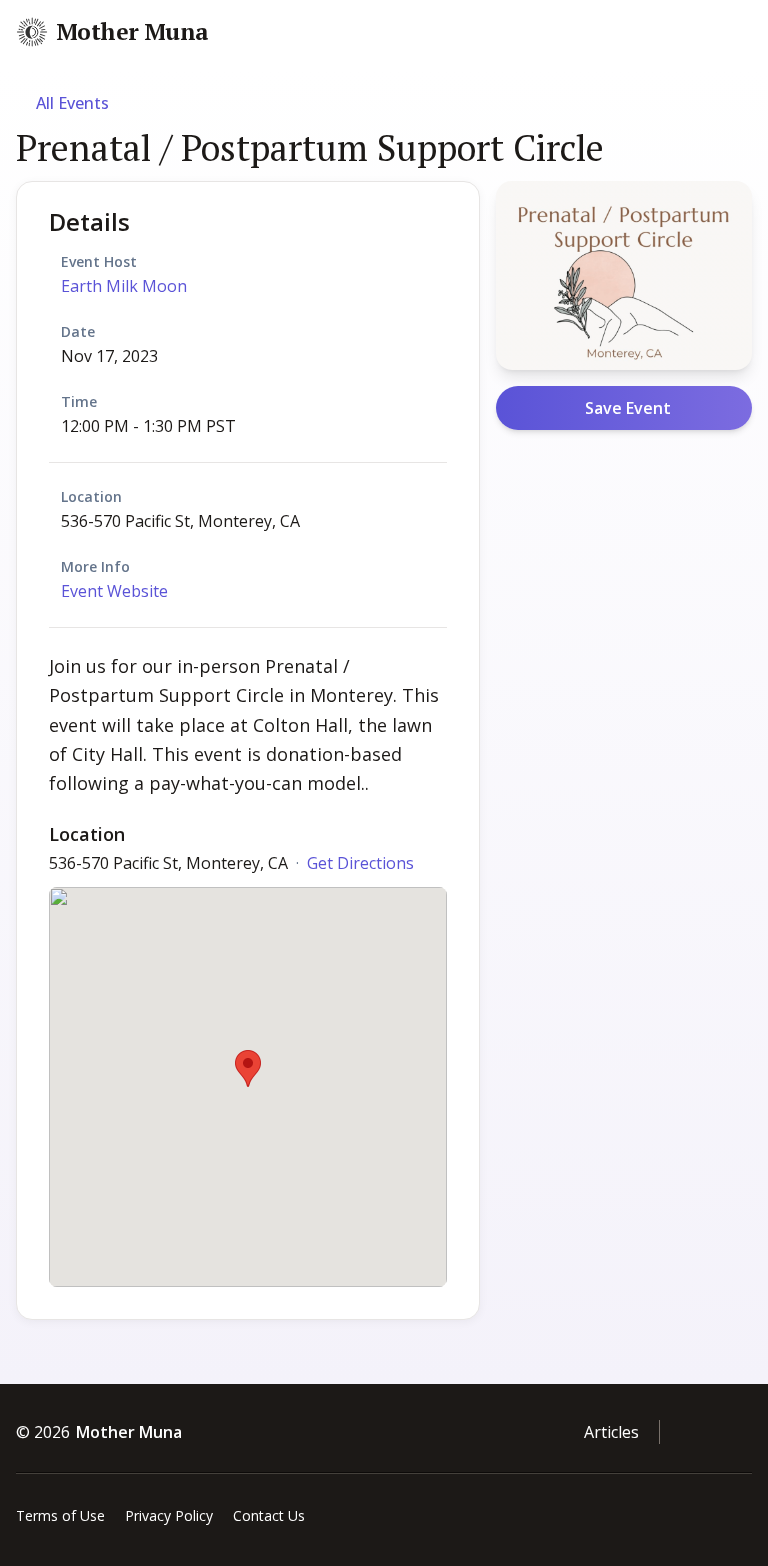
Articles (611, 1432)
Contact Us (269, 1515)
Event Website (114, 591)
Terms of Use (60, 1515)
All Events (72, 103)
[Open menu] (750, 33)
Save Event (628, 408)
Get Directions (360, 863)
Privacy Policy (169, 1515)
